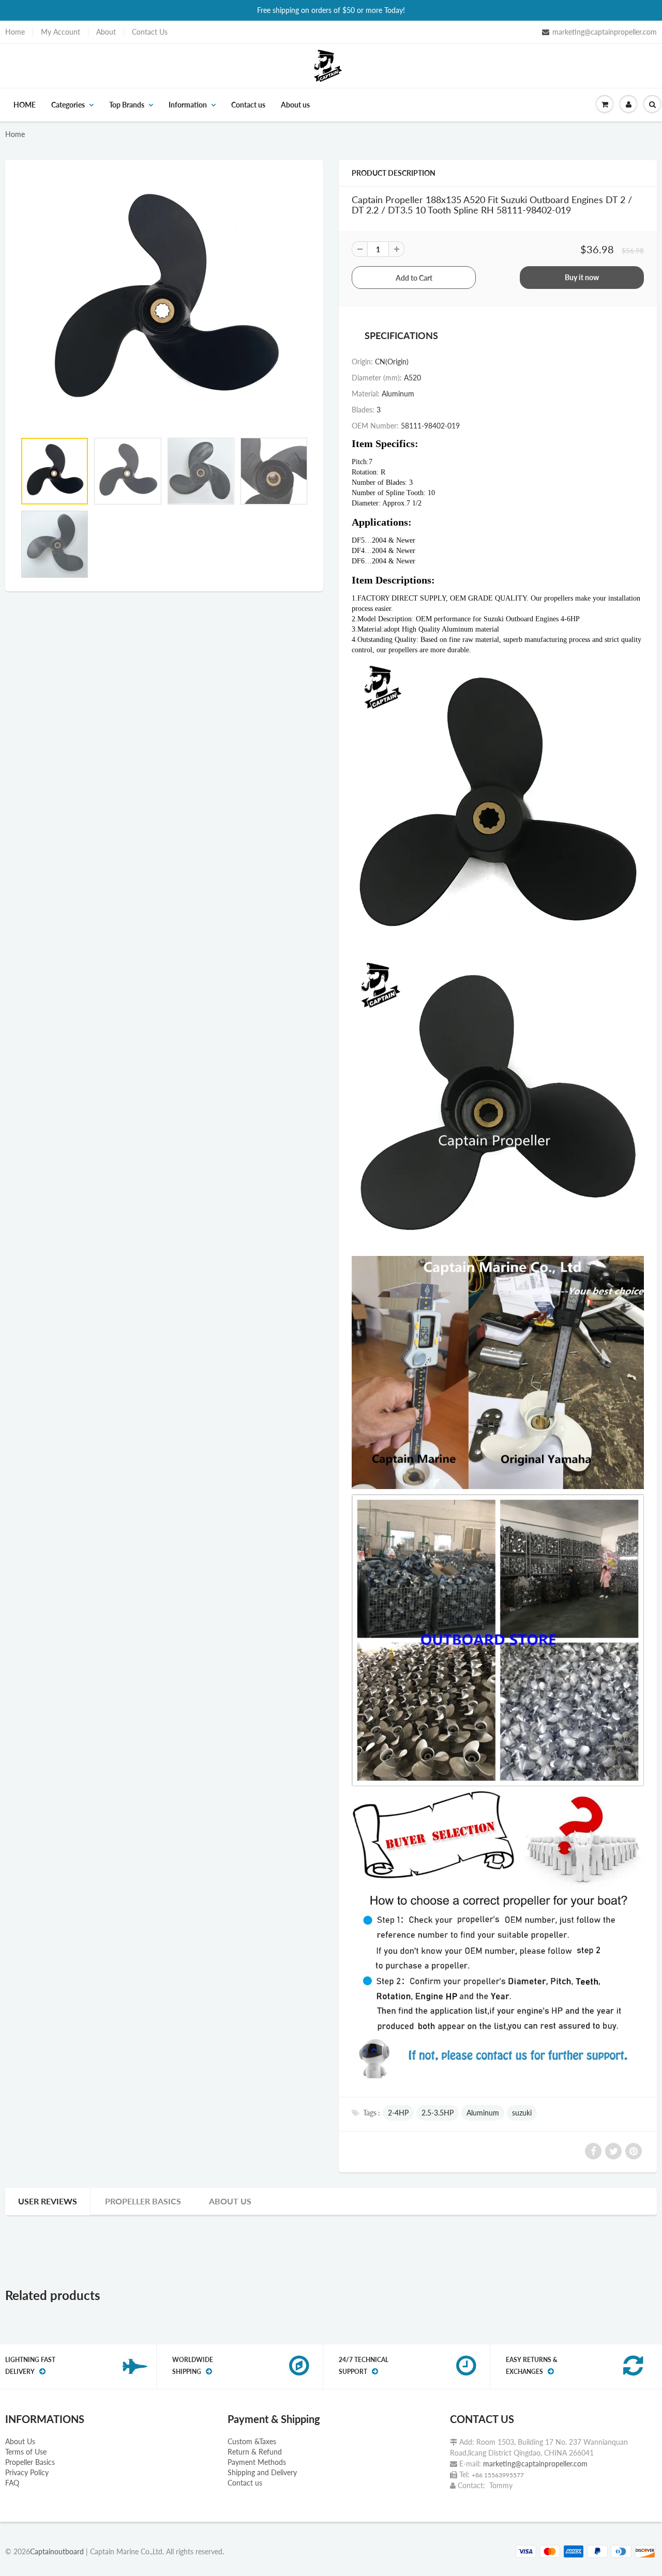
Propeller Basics (143, 2201)
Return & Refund (255, 2452)
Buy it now (582, 277)
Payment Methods (257, 2462)
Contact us (248, 105)
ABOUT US (230, 2201)
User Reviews (48, 2201)
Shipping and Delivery (262, 2472)
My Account (61, 32)
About (106, 32)
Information (188, 105)
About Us (20, 2441)
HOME (25, 105)
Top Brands (127, 105)
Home (15, 32)
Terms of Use (26, 2452)
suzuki (522, 2113)
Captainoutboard (57, 2551)
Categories (68, 105)
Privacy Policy (27, 2472)
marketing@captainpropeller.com (605, 32)
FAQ (12, 2483)
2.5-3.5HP (438, 2113)
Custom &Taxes (252, 2441)
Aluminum (483, 2113)
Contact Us (150, 32)
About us (295, 105)
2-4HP (398, 2113)
